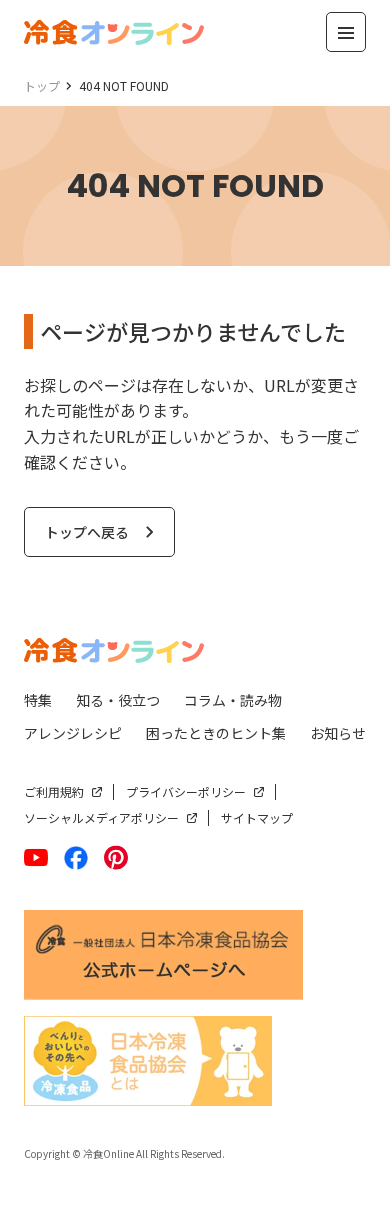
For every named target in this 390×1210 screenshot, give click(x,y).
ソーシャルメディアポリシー (101, 817)
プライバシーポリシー (186, 791)
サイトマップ (257, 817)
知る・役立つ (118, 700)
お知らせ (338, 733)
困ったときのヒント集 (216, 733)
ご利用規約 (54, 791)
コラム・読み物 (233, 700)
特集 (38, 700)
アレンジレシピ (73, 733)
